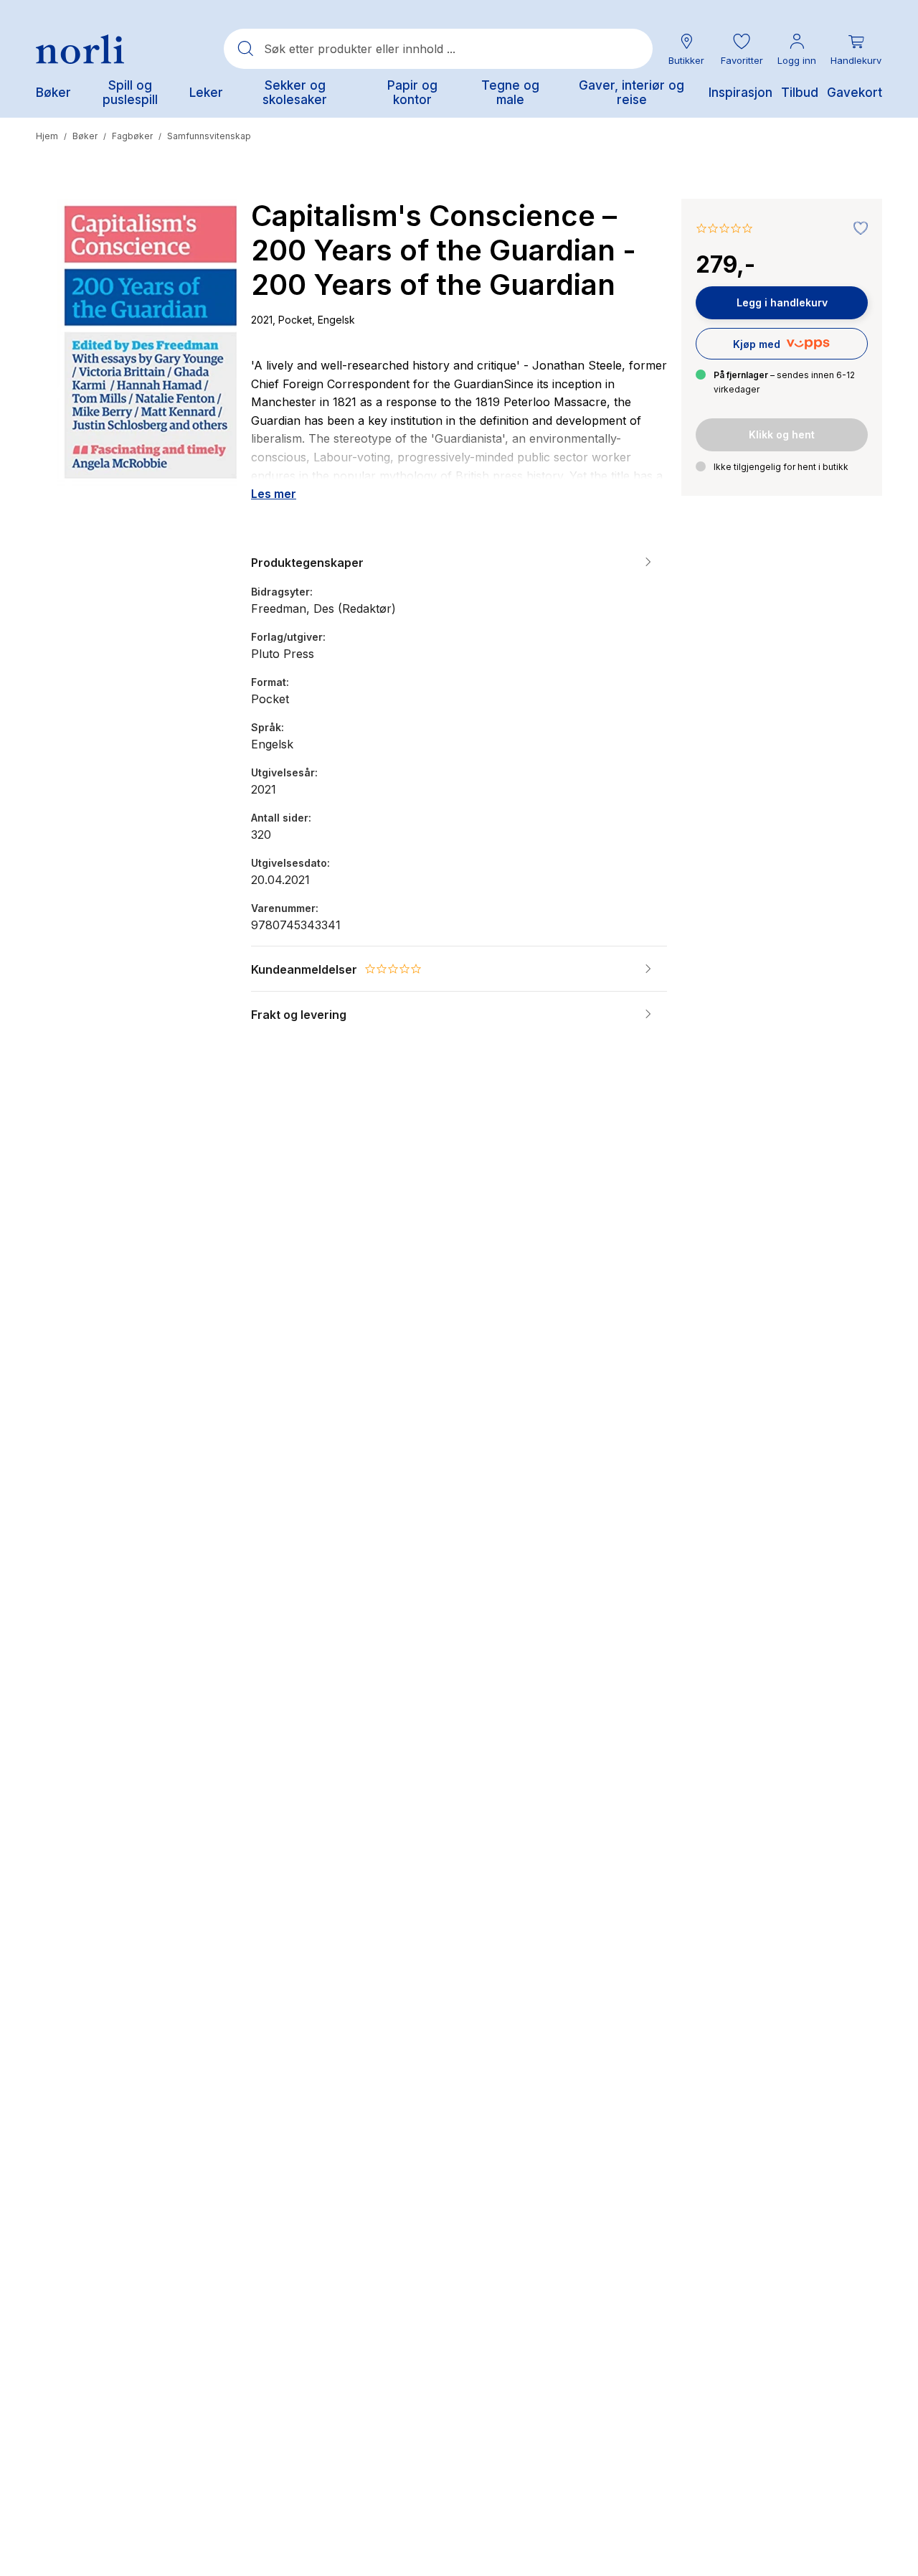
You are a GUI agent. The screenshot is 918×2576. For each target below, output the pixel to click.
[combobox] (438, 49)
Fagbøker (132, 136)
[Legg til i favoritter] (857, 229)
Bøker (85, 136)
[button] (742, 49)
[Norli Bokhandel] (80, 49)
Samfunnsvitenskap (209, 136)
